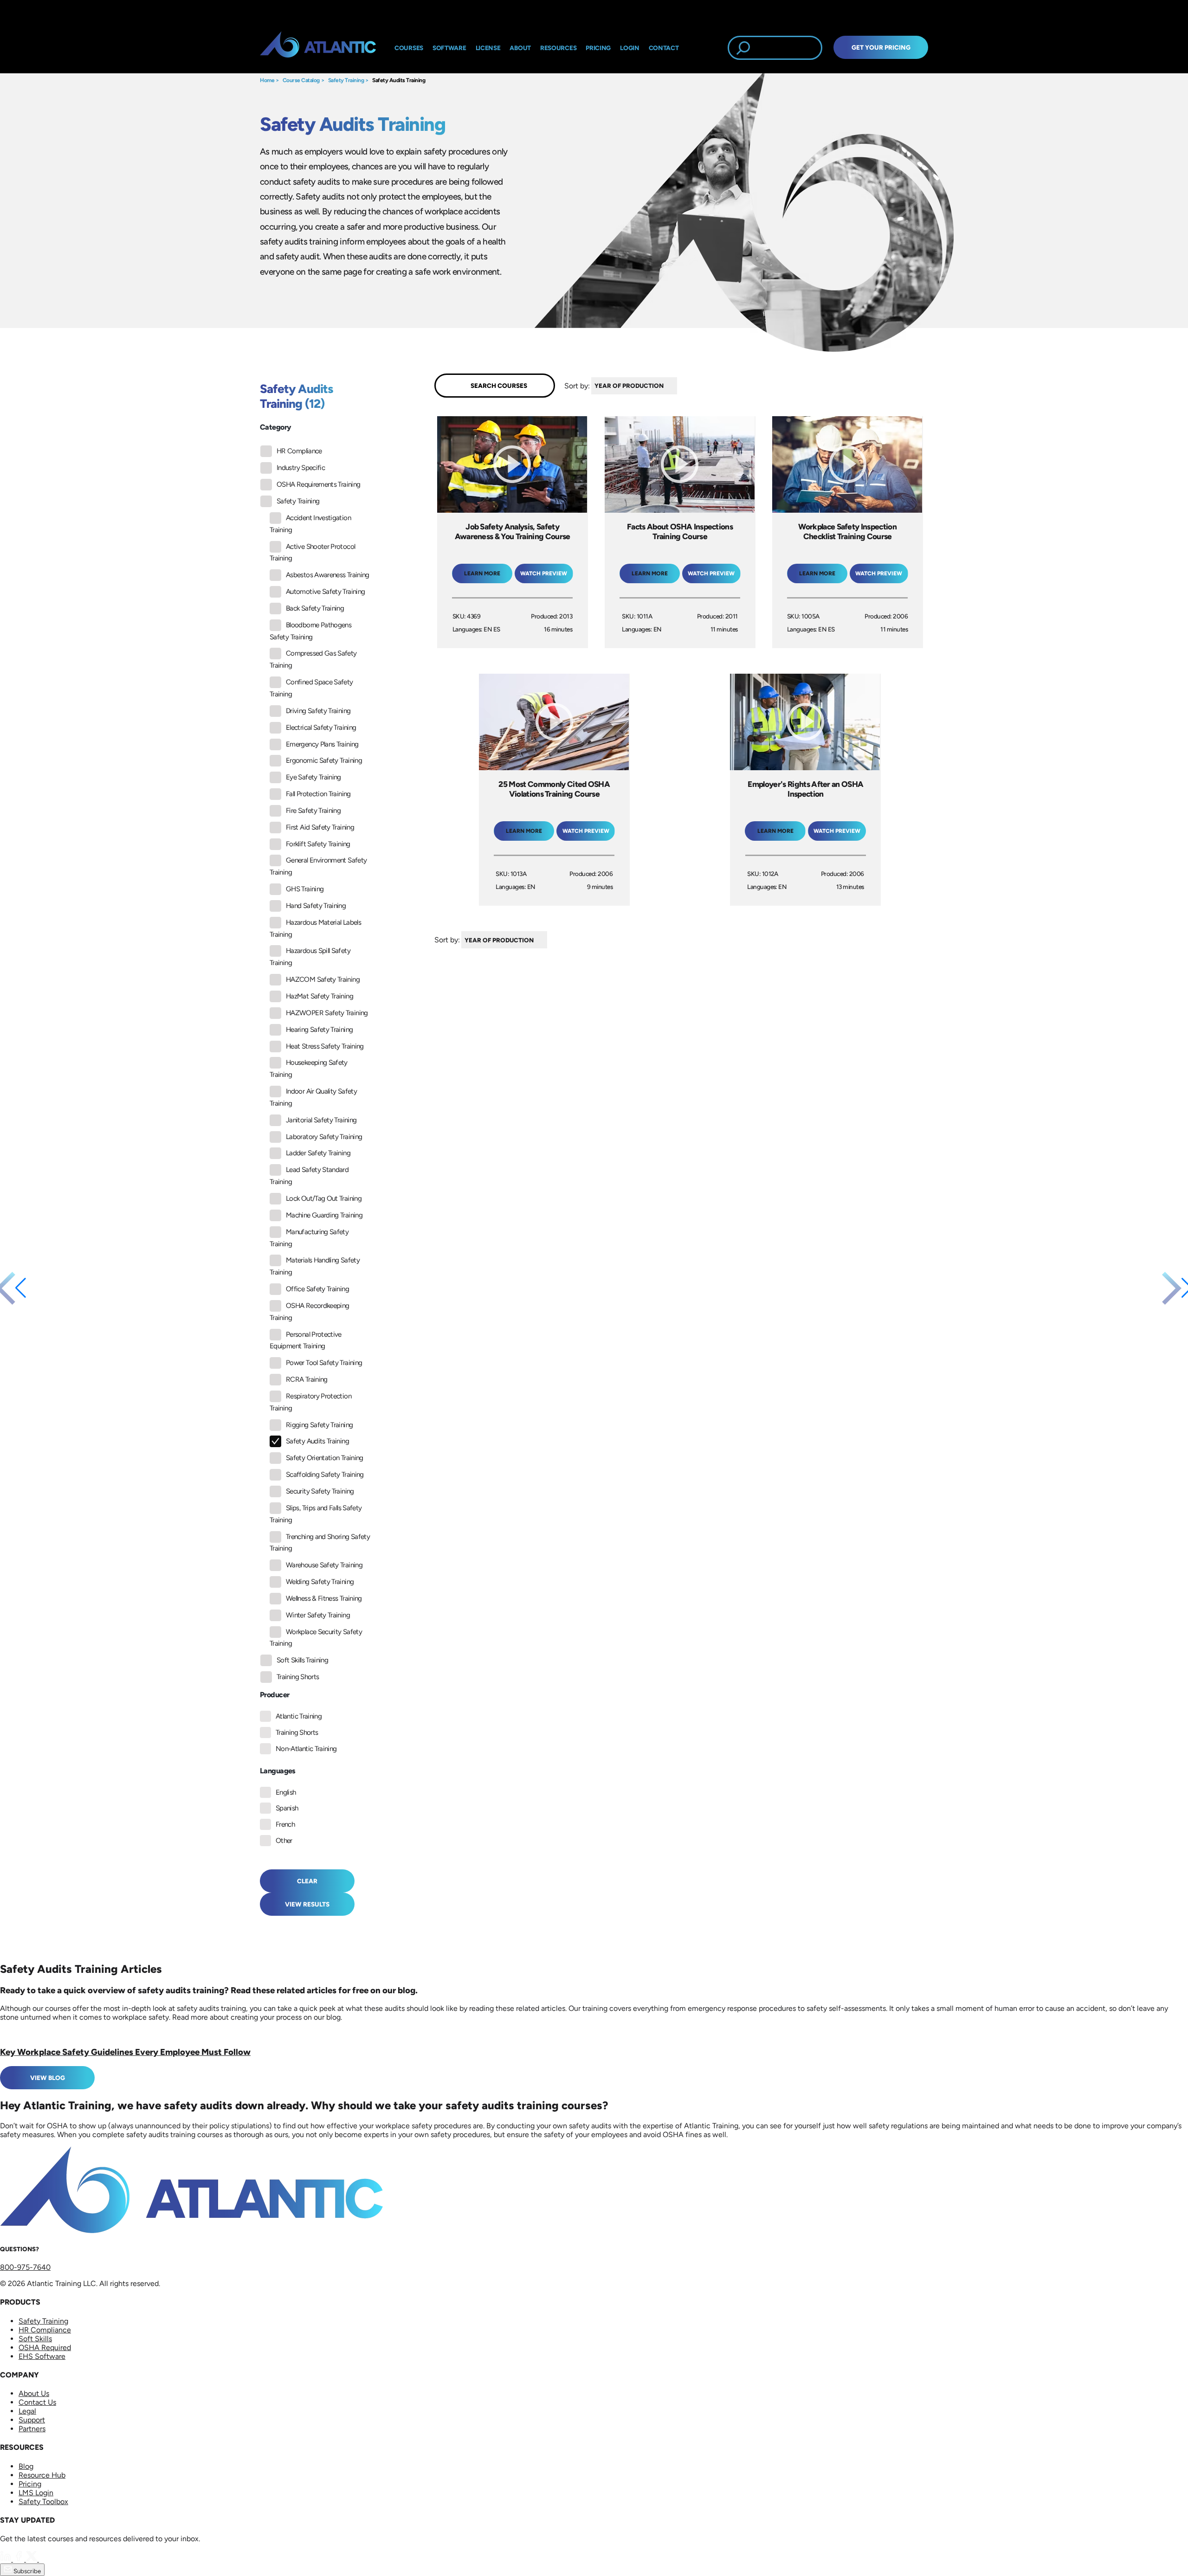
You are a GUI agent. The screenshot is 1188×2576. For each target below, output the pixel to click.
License (488, 48)
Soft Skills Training (302, 1660)
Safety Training (346, 80)
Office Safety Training (317, 1289)
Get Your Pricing (881, 47)
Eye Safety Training (313, 777)
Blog (26, 2466)
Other (284, 1841)
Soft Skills (35, 2339)
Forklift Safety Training (318, 844)
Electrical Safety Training (321, 728)
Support (32, 2420)
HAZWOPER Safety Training (327, 1013)
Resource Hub (42, 2475)
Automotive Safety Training (325, 592)
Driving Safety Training (318, 711)
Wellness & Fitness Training (324, 1598)
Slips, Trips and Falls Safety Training (316, 1514)
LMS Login (36, 2493)
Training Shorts (298, 1677)
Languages (278, 1771)
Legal (27, 2411)
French (285, 1824)
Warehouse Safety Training (324, 1565)
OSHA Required (45, 2347)
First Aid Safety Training (320, 827)
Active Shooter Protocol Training (312, 553)
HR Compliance (299, 451)
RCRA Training (307, 1379)
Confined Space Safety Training (311, 688)
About (520, 48)
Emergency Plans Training (322, 744)
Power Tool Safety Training (324, 1363)
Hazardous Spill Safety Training (310, 957)
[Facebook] (19, 2559)
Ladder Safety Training (318, 1153)
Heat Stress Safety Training (325, 1046)
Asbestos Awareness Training (328, 575)
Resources (558, 48)
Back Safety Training (315, 608)
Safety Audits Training (399, 80)
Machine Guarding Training (324, 1215)
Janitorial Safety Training (321, 1120)
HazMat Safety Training (320, 996)
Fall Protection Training (318, 794)
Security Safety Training (320, 1491)
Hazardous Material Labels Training (315, 928)
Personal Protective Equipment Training (306, 1340)
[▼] (679, 386)
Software (449, 48)
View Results (307, 1904)
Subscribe (26, 2571)
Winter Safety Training (318, 1615)
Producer (274, 1695)
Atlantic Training (299, 1716)
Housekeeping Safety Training (309, 1069)
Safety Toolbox (43, 2502)
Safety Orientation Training (325, 1458)
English (286, 1792)
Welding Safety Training (320, 1582)
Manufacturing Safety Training (309, 1238)
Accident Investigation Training (310, 524)
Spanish (287, 1808)
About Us (34, 2393)
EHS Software (42, 2356)
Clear (307, 1881)
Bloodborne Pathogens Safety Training (310, 631)
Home (267, 80)
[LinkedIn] (6, 2559)
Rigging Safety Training (319, 1425)
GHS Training (305, 889)
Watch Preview (544, 573)
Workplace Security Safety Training (316, 1638)
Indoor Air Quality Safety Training (313, 1097)
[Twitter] (32, 2559)
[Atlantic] (318, 48)
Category (275, 427)
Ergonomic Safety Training (324, 760)
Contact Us (37, 2402)
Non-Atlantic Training (306, 1749)
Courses (409, 48)
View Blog (48, 2078)
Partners (32, 2429)
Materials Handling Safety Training (315, 1266)
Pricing (30, 2484)
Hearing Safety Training (319, 1030)
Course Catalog (301, 80)
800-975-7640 (25, 2267)
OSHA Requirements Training (318, 484)
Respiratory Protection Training (310, 1402)
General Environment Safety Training (318, 866)
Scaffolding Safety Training (325, 1475)
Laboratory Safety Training (324, 1137)
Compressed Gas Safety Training (313, 659)
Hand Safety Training (316, 906)
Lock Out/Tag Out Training (324, 1198)
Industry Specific (301, 468)
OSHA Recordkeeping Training (309, 1312)
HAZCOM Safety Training (323, 979)
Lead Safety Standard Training (309, 1176)
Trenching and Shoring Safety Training (320, 1543)
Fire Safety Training (313, 811)
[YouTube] (45, 2559)
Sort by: (577, 385)
